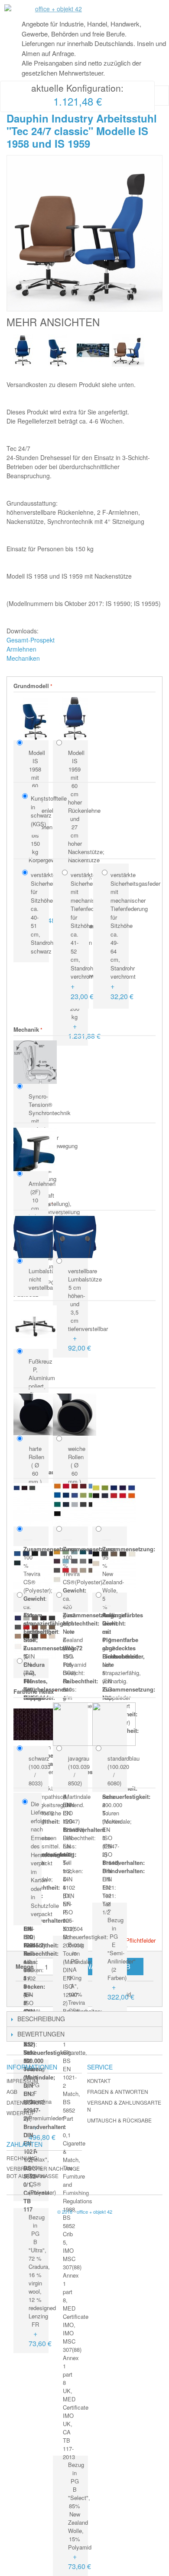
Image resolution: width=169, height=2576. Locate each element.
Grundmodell (31, 686)
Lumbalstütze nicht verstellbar (37, 1279)
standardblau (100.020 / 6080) (116, 1771)
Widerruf (21, 2113)
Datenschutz (26, 2102)
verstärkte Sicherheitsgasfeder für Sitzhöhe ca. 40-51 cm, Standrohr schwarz (38, 913)
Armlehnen (21, 649)
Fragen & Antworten (118, 2091)
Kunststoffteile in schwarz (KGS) (34, 811)
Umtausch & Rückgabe (119, 2120)
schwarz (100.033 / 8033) (37, 1771)
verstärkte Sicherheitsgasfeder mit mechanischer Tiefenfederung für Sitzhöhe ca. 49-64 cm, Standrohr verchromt (117, 936)
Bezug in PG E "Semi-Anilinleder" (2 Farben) (116, 1959)
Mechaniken (23, 658)
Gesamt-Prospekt (31, 640)
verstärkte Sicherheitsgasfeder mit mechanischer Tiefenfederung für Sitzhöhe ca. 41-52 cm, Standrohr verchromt (78, 936)
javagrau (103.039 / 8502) (77, 1771)
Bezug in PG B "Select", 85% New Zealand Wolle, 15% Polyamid (77, 2516)
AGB (12, 2091)
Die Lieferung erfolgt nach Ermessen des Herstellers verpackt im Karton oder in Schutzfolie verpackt (34, 1859)
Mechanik (26, 1029)
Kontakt (99, 2081)
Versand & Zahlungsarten (124, 2106)
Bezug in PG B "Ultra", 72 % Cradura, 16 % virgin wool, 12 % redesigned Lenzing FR (37, 2281)
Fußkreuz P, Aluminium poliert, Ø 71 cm (37, 1382)
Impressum (22, 2081)
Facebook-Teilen (48, 1991)
